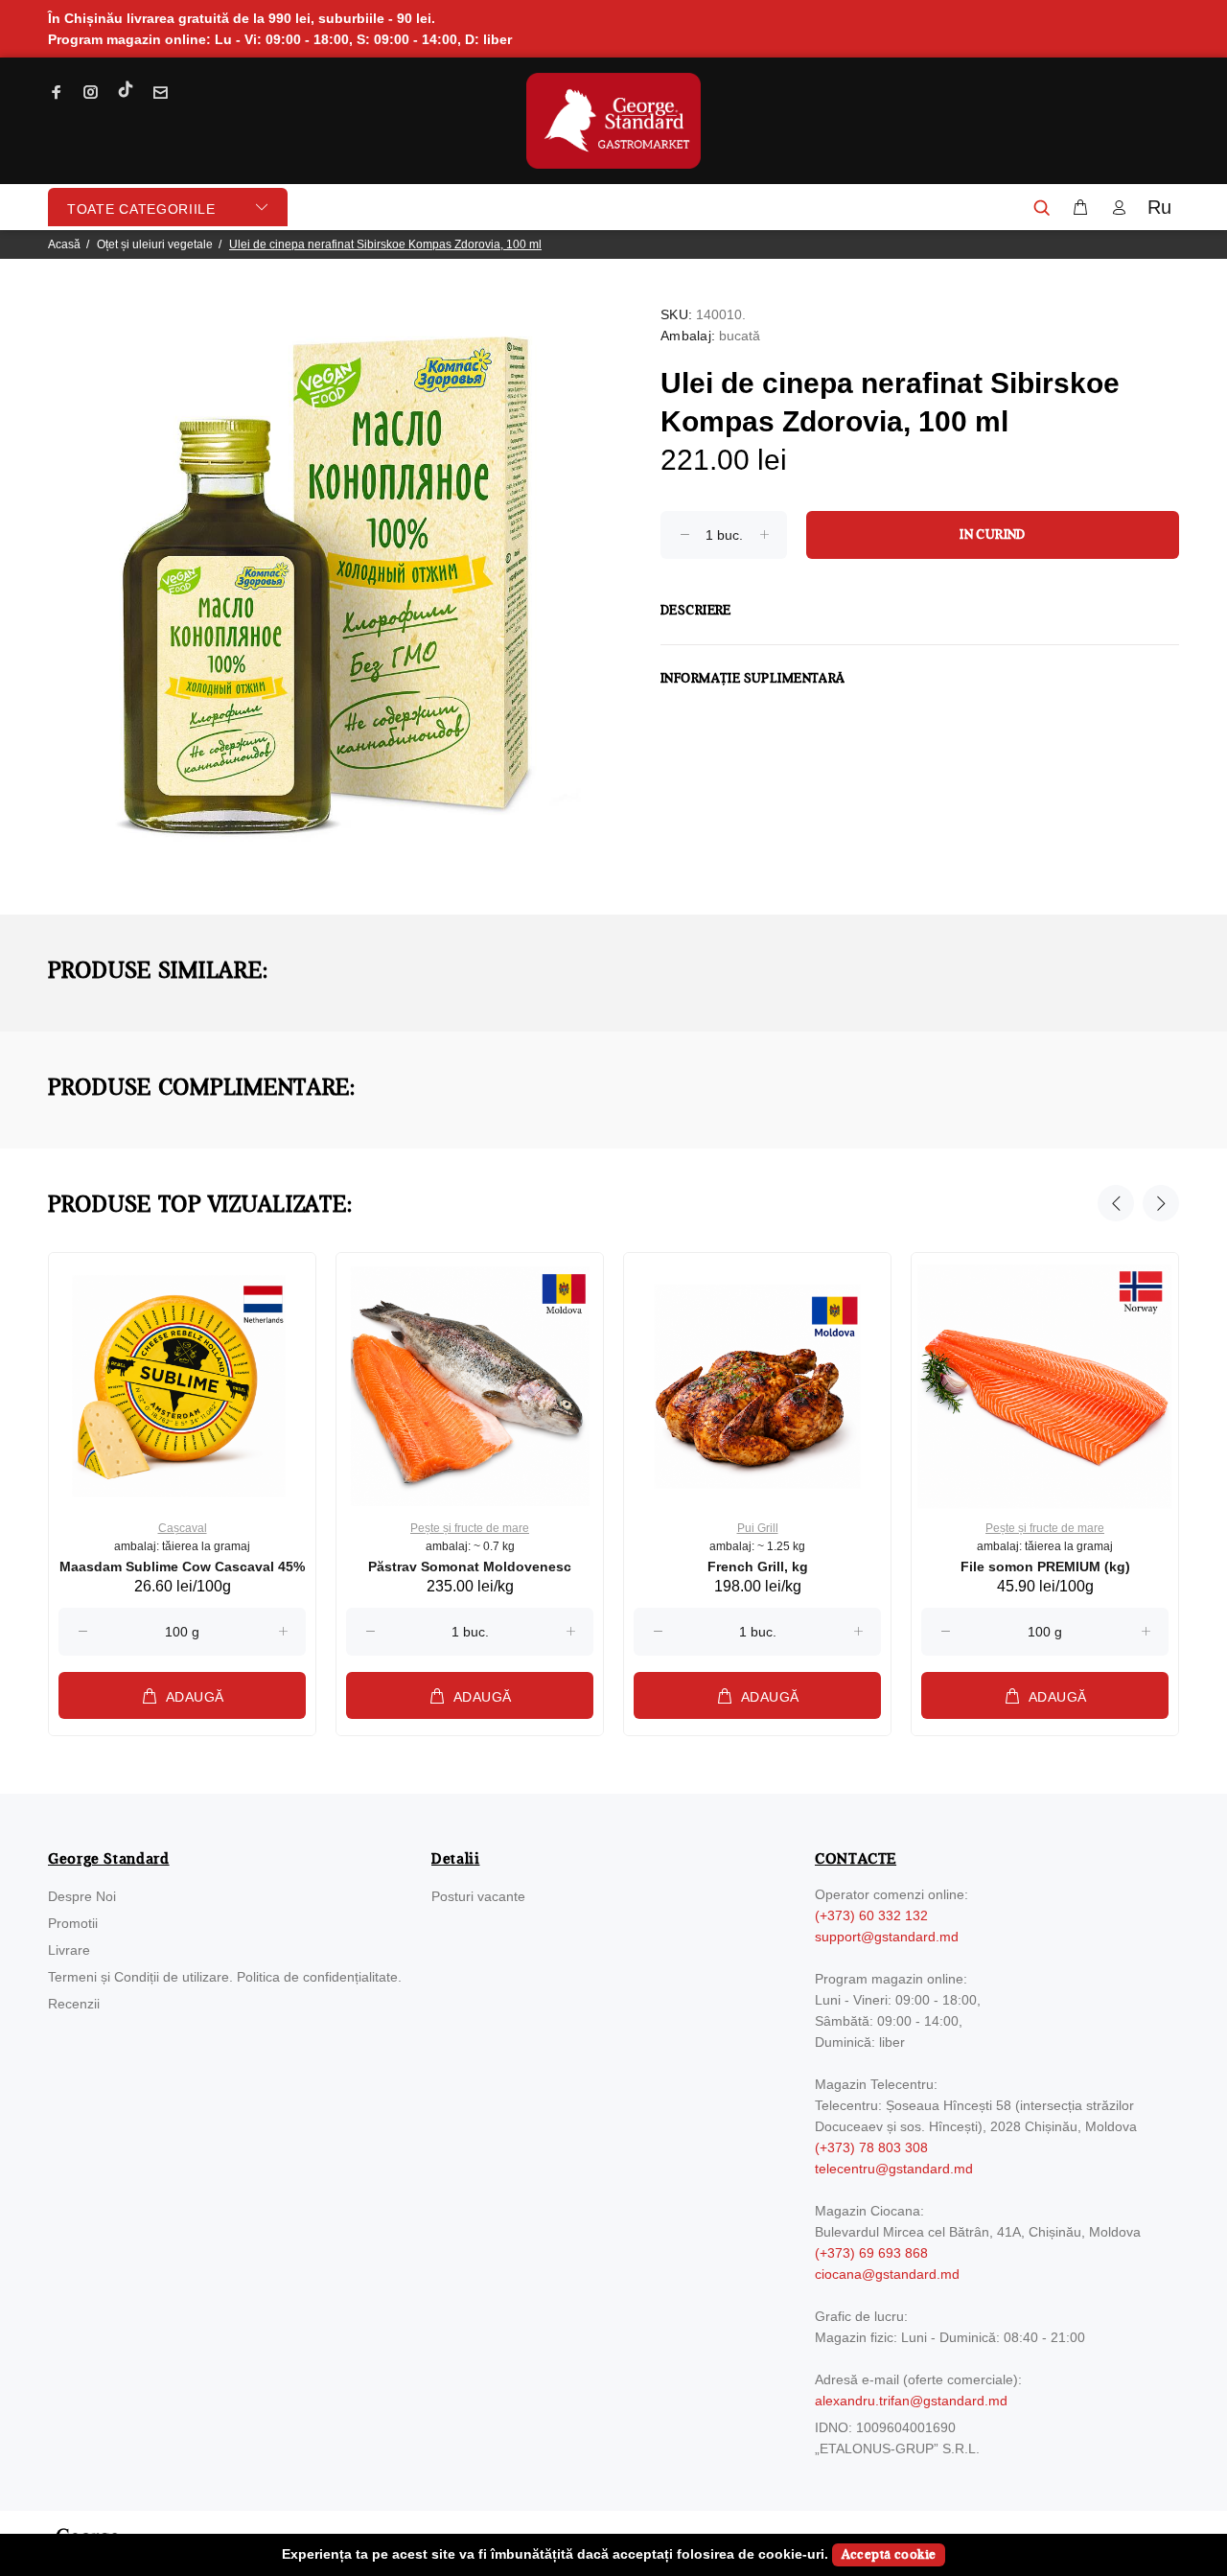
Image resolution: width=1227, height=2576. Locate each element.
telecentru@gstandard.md (894, 2169)
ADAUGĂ (195, 1697)
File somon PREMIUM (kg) (1045, 1566)
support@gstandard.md (887, 1937)
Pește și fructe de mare (470, 1528)
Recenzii (74, 2004)
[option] (182, 1476)
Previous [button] (1116, 1203)
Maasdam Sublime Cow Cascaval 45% (182, 1566)
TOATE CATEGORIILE (141, 209)
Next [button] (1161, 1203)
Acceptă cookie (889, 2555)
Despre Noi (82, 1896)
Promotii (73, 1923)
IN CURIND (993, 535)
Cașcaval (183, 1528)
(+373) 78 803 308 (871, 2147)
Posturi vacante (478, 1896)
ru (1159, 207)
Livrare (69, 1950)
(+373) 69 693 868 (871, 2253)
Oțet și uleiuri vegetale (155, 244)
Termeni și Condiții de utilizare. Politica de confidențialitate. (225, 1977)
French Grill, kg (758, 1566)
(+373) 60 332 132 (871, 1915)
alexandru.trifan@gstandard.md (911, 2401)
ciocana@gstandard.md (887, 2274)
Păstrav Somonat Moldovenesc (470, 1566)
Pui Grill (758, 1528)
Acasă (64, 244)
